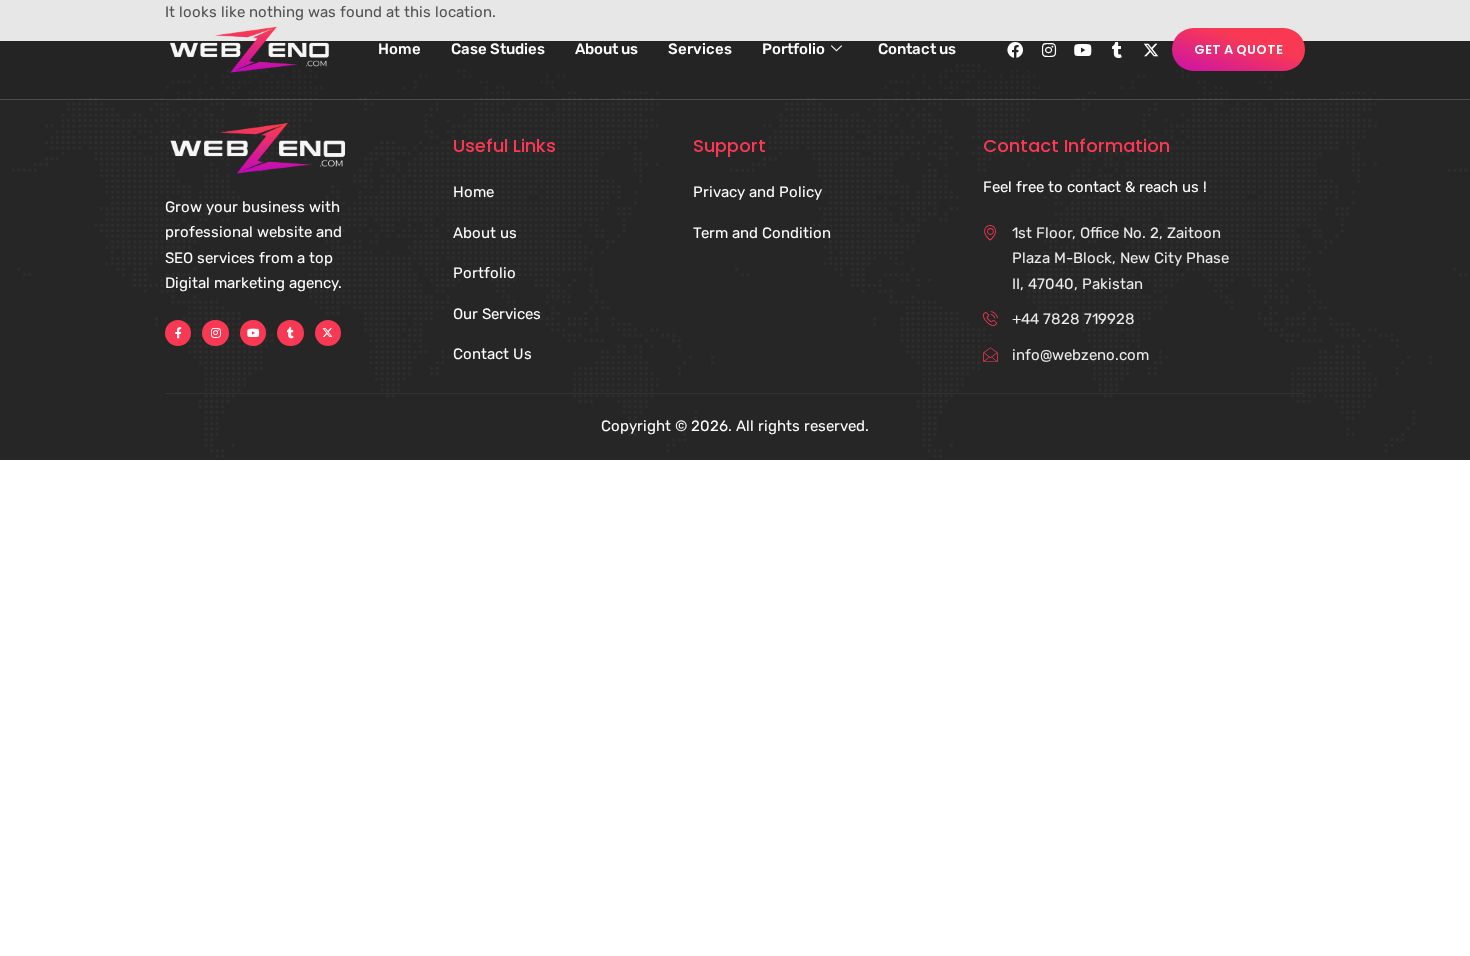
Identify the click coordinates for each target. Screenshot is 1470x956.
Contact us (917, 49)
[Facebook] (1015, 50)
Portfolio (793, 49)
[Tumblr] (1117, 50)
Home (399, 49)
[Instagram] (1049, 50)
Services (700, 49)
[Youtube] (1083, 50)
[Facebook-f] (178, 333)
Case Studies (498, 49)
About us (606, 49)
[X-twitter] (1151, 50)
